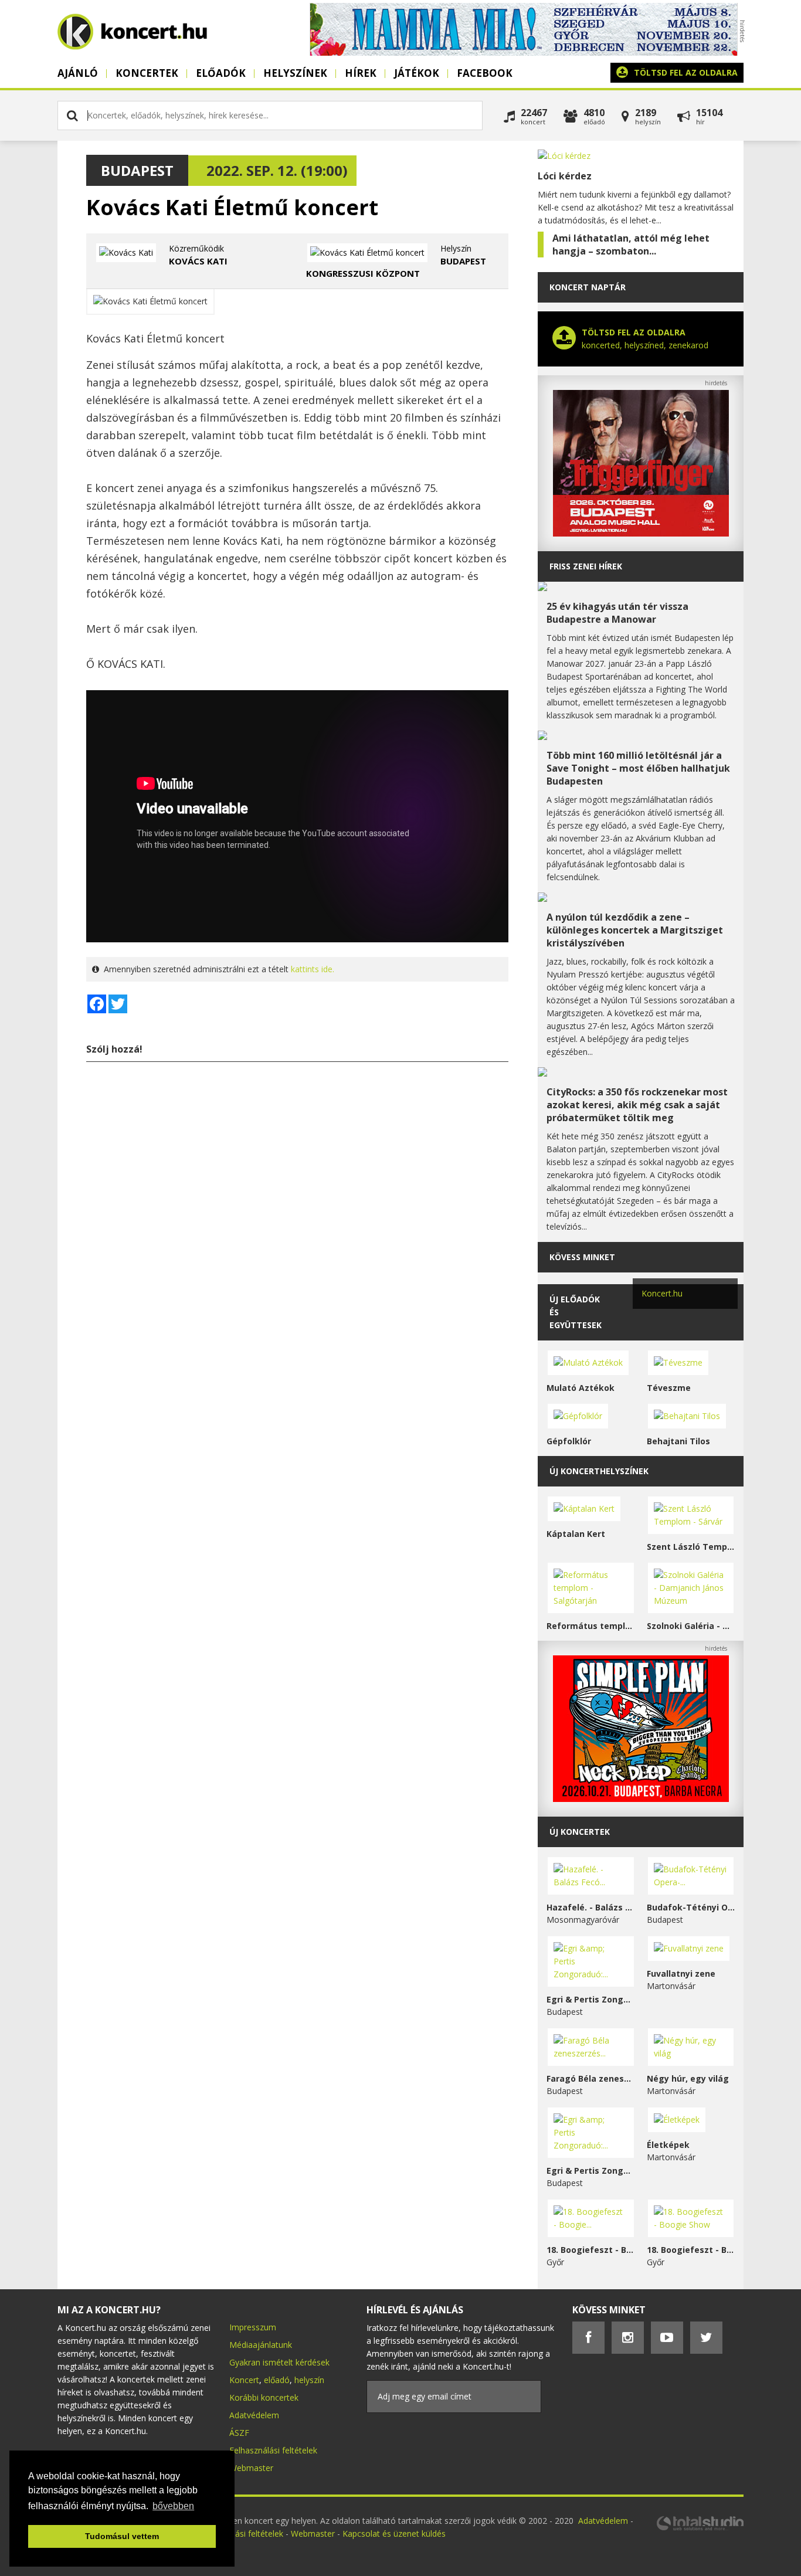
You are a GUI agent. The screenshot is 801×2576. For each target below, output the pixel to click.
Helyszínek (295, 73)
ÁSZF (239, 2433)
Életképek (668, 2145)
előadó (277, 2380)
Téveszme (669, 1388)
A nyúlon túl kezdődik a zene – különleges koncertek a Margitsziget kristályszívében (635, 930)
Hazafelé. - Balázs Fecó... (591, 1907)
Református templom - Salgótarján (591, 1626)
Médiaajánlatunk (261, 2345)
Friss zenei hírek (586, 566)
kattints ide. (313, 969)
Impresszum (253, 2327)
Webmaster (251, 2468)
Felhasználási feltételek (273, 2450)
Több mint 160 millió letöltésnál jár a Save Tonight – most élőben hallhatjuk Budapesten (638, 768)
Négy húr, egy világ (688, 2078)
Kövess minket (582, 1257)
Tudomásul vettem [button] (122, 2536)
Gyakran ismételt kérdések (279, 2362)
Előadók (221, 73)
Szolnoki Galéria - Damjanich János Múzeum (691, 1626)
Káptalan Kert (576, 1534)
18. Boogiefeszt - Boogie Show (691, 2250)
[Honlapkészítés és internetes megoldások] (700, 2529)
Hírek (361, 73)
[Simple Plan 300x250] (641, 1799)
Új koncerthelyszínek (599, 1471)
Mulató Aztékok (581, 1388)
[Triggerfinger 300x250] (641, 533)
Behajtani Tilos (678, 1441)
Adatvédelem (254, 2415)
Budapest (137, 170)
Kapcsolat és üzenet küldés (394, 2533)
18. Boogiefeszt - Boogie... (591, 2250)
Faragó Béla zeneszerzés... (591, 2078)
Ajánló (78, 73)
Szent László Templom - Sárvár (691, 1547)
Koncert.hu (662, 1293)
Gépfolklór (569, 1441)
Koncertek (147, 73)
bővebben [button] (173, 2506)
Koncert (244, 2380)
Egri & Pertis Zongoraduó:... (591, 1999)
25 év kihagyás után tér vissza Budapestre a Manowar (617, 613)
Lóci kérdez (565, 176)
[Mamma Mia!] (524, 52)
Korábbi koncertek (264, 2397)
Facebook (485, 73)
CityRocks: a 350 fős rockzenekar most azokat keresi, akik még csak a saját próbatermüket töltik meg (637, 1105)
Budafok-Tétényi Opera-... (691, 1907)
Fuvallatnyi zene (681, 1973)
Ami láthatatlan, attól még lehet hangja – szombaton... (631, 245)
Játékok (417, 73)
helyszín (309, 2380)
